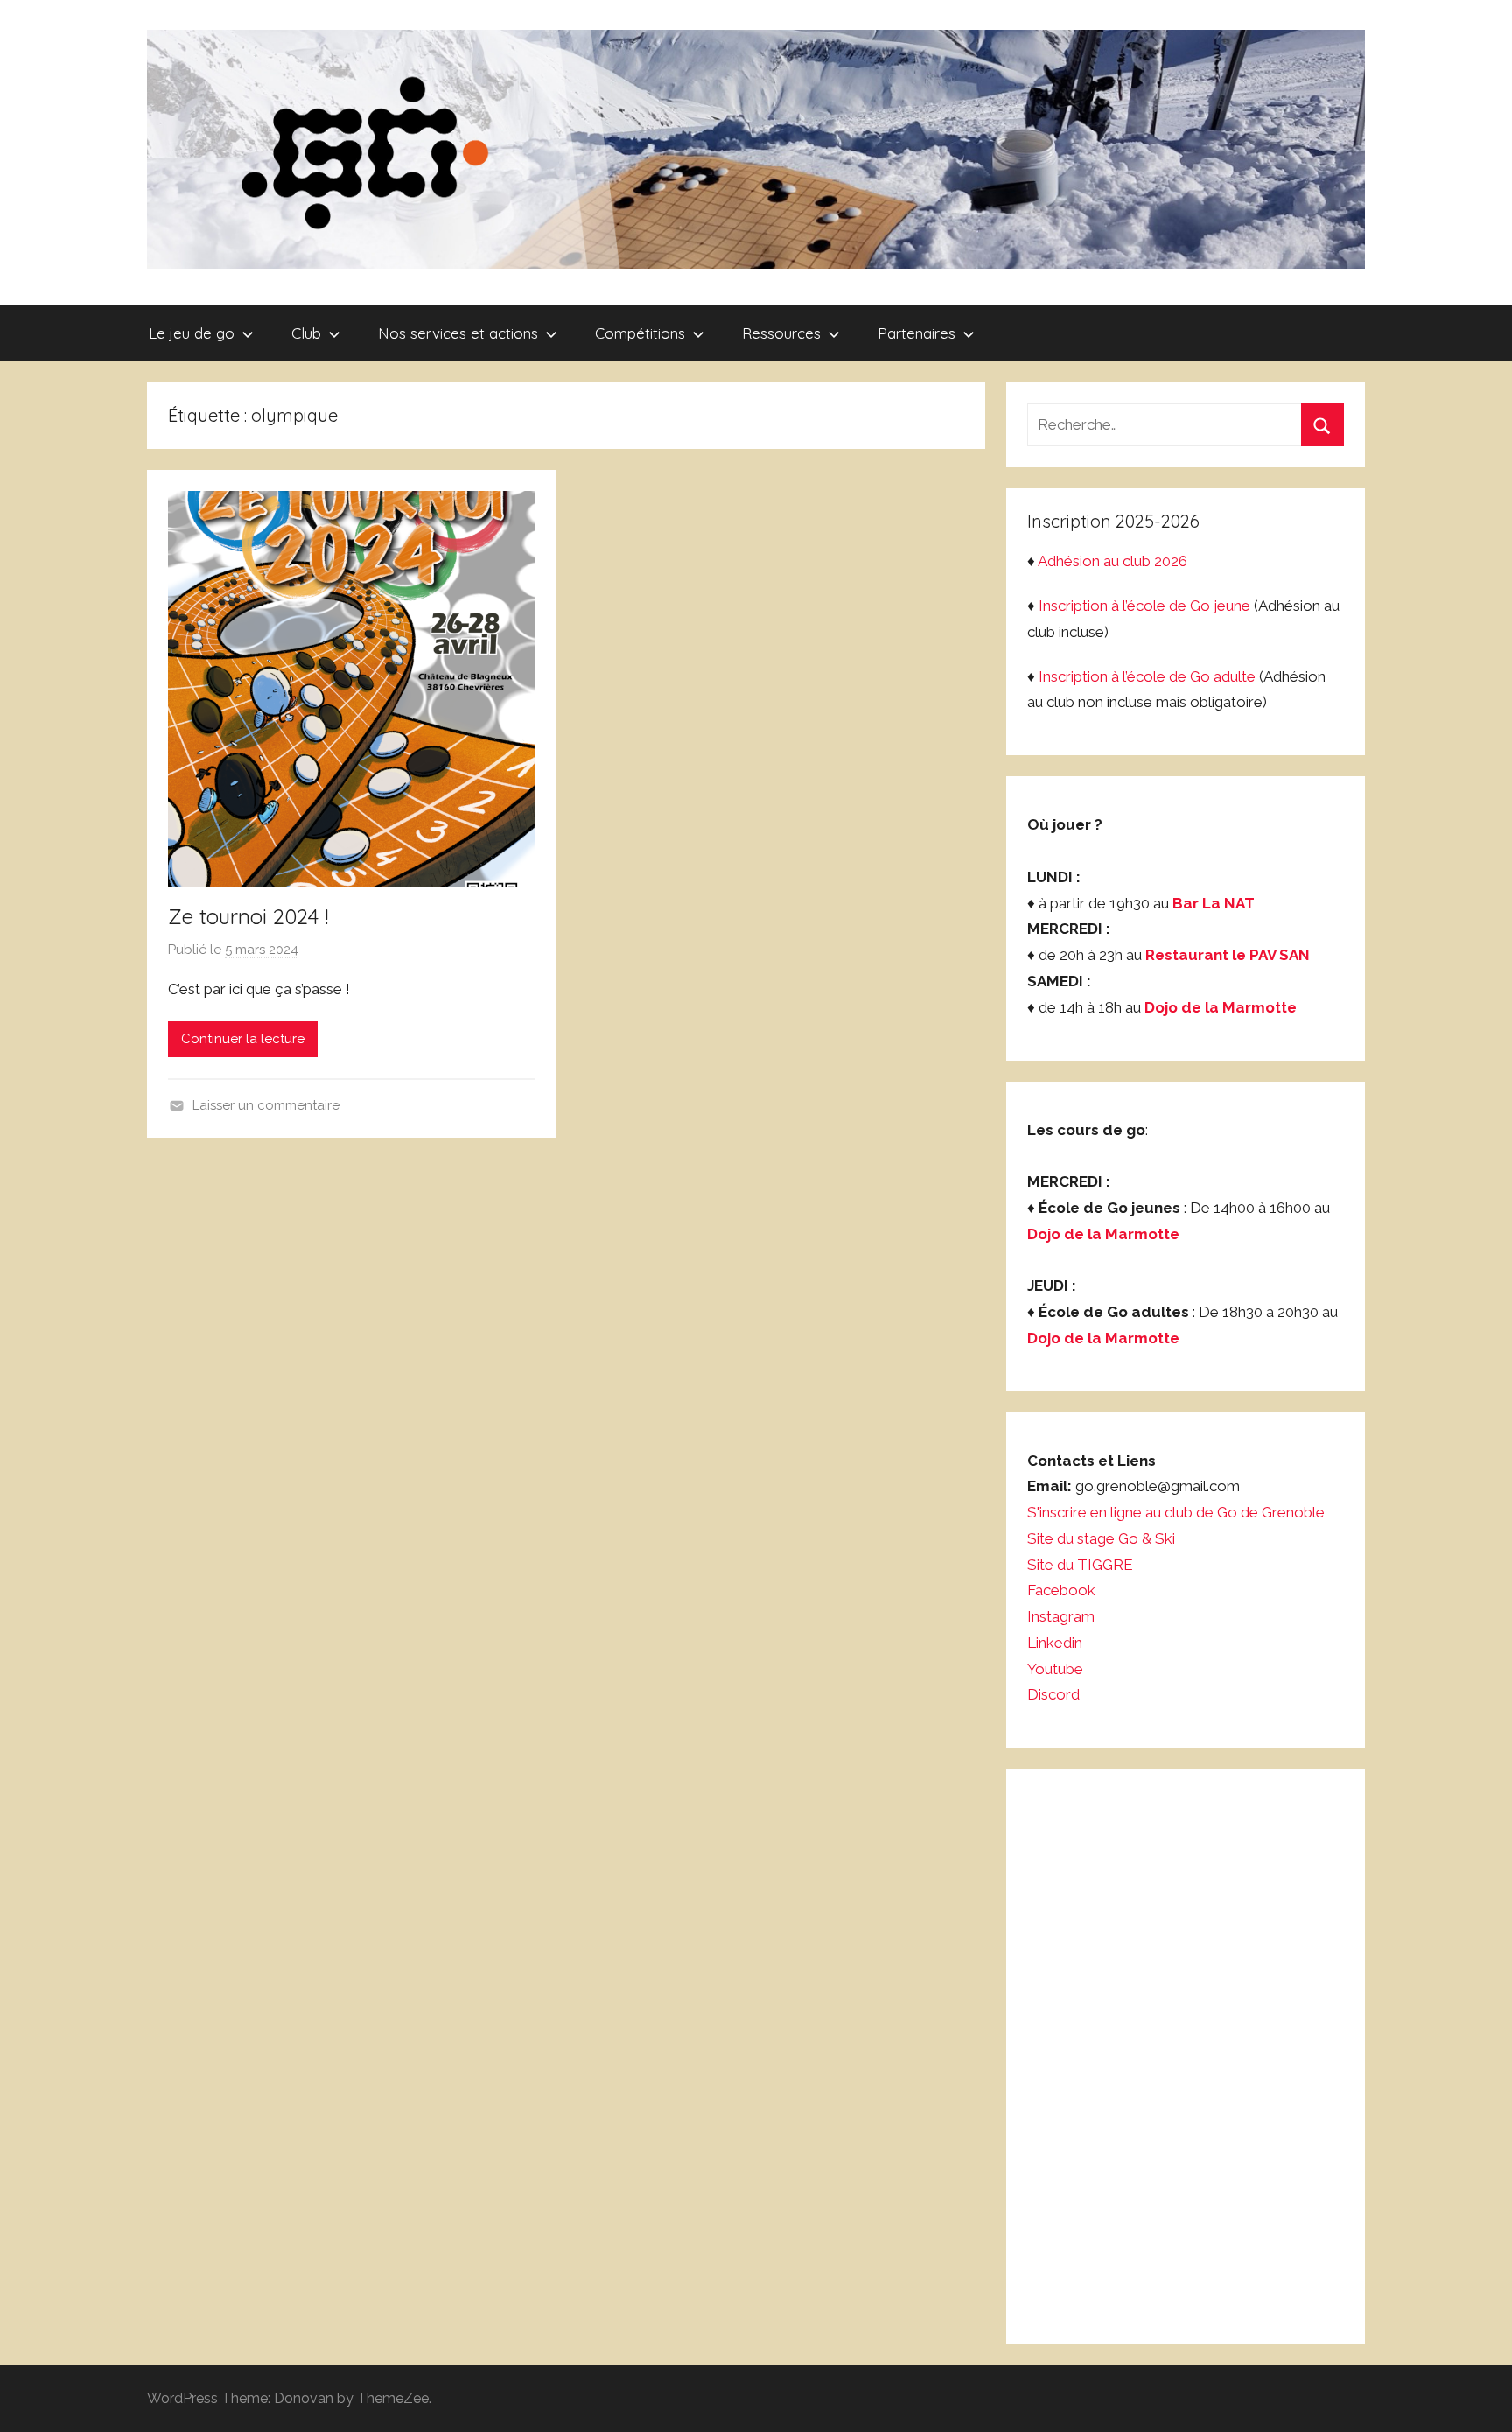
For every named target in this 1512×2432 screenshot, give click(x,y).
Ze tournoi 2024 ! (248, 916)
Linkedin (1055, 1643)
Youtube (1055, 1669)
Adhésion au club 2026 (1113, 561)
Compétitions (640, 333)
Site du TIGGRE (1080, 1565)
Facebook (1061, 1590)
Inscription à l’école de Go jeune (1144, 606)
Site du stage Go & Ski (1103, 1538)
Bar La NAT (1214, 903)
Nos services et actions (458, 333)
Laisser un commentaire (266, 1105)
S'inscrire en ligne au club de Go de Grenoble (1176, 1512)
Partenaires (917, 333)
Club (306, 333)
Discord (1053, 1694)
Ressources (781, 333)
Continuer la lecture (243, 1039)
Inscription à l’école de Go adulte (1147, 676)
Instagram (1061, 1616)
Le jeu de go (192, 333)
